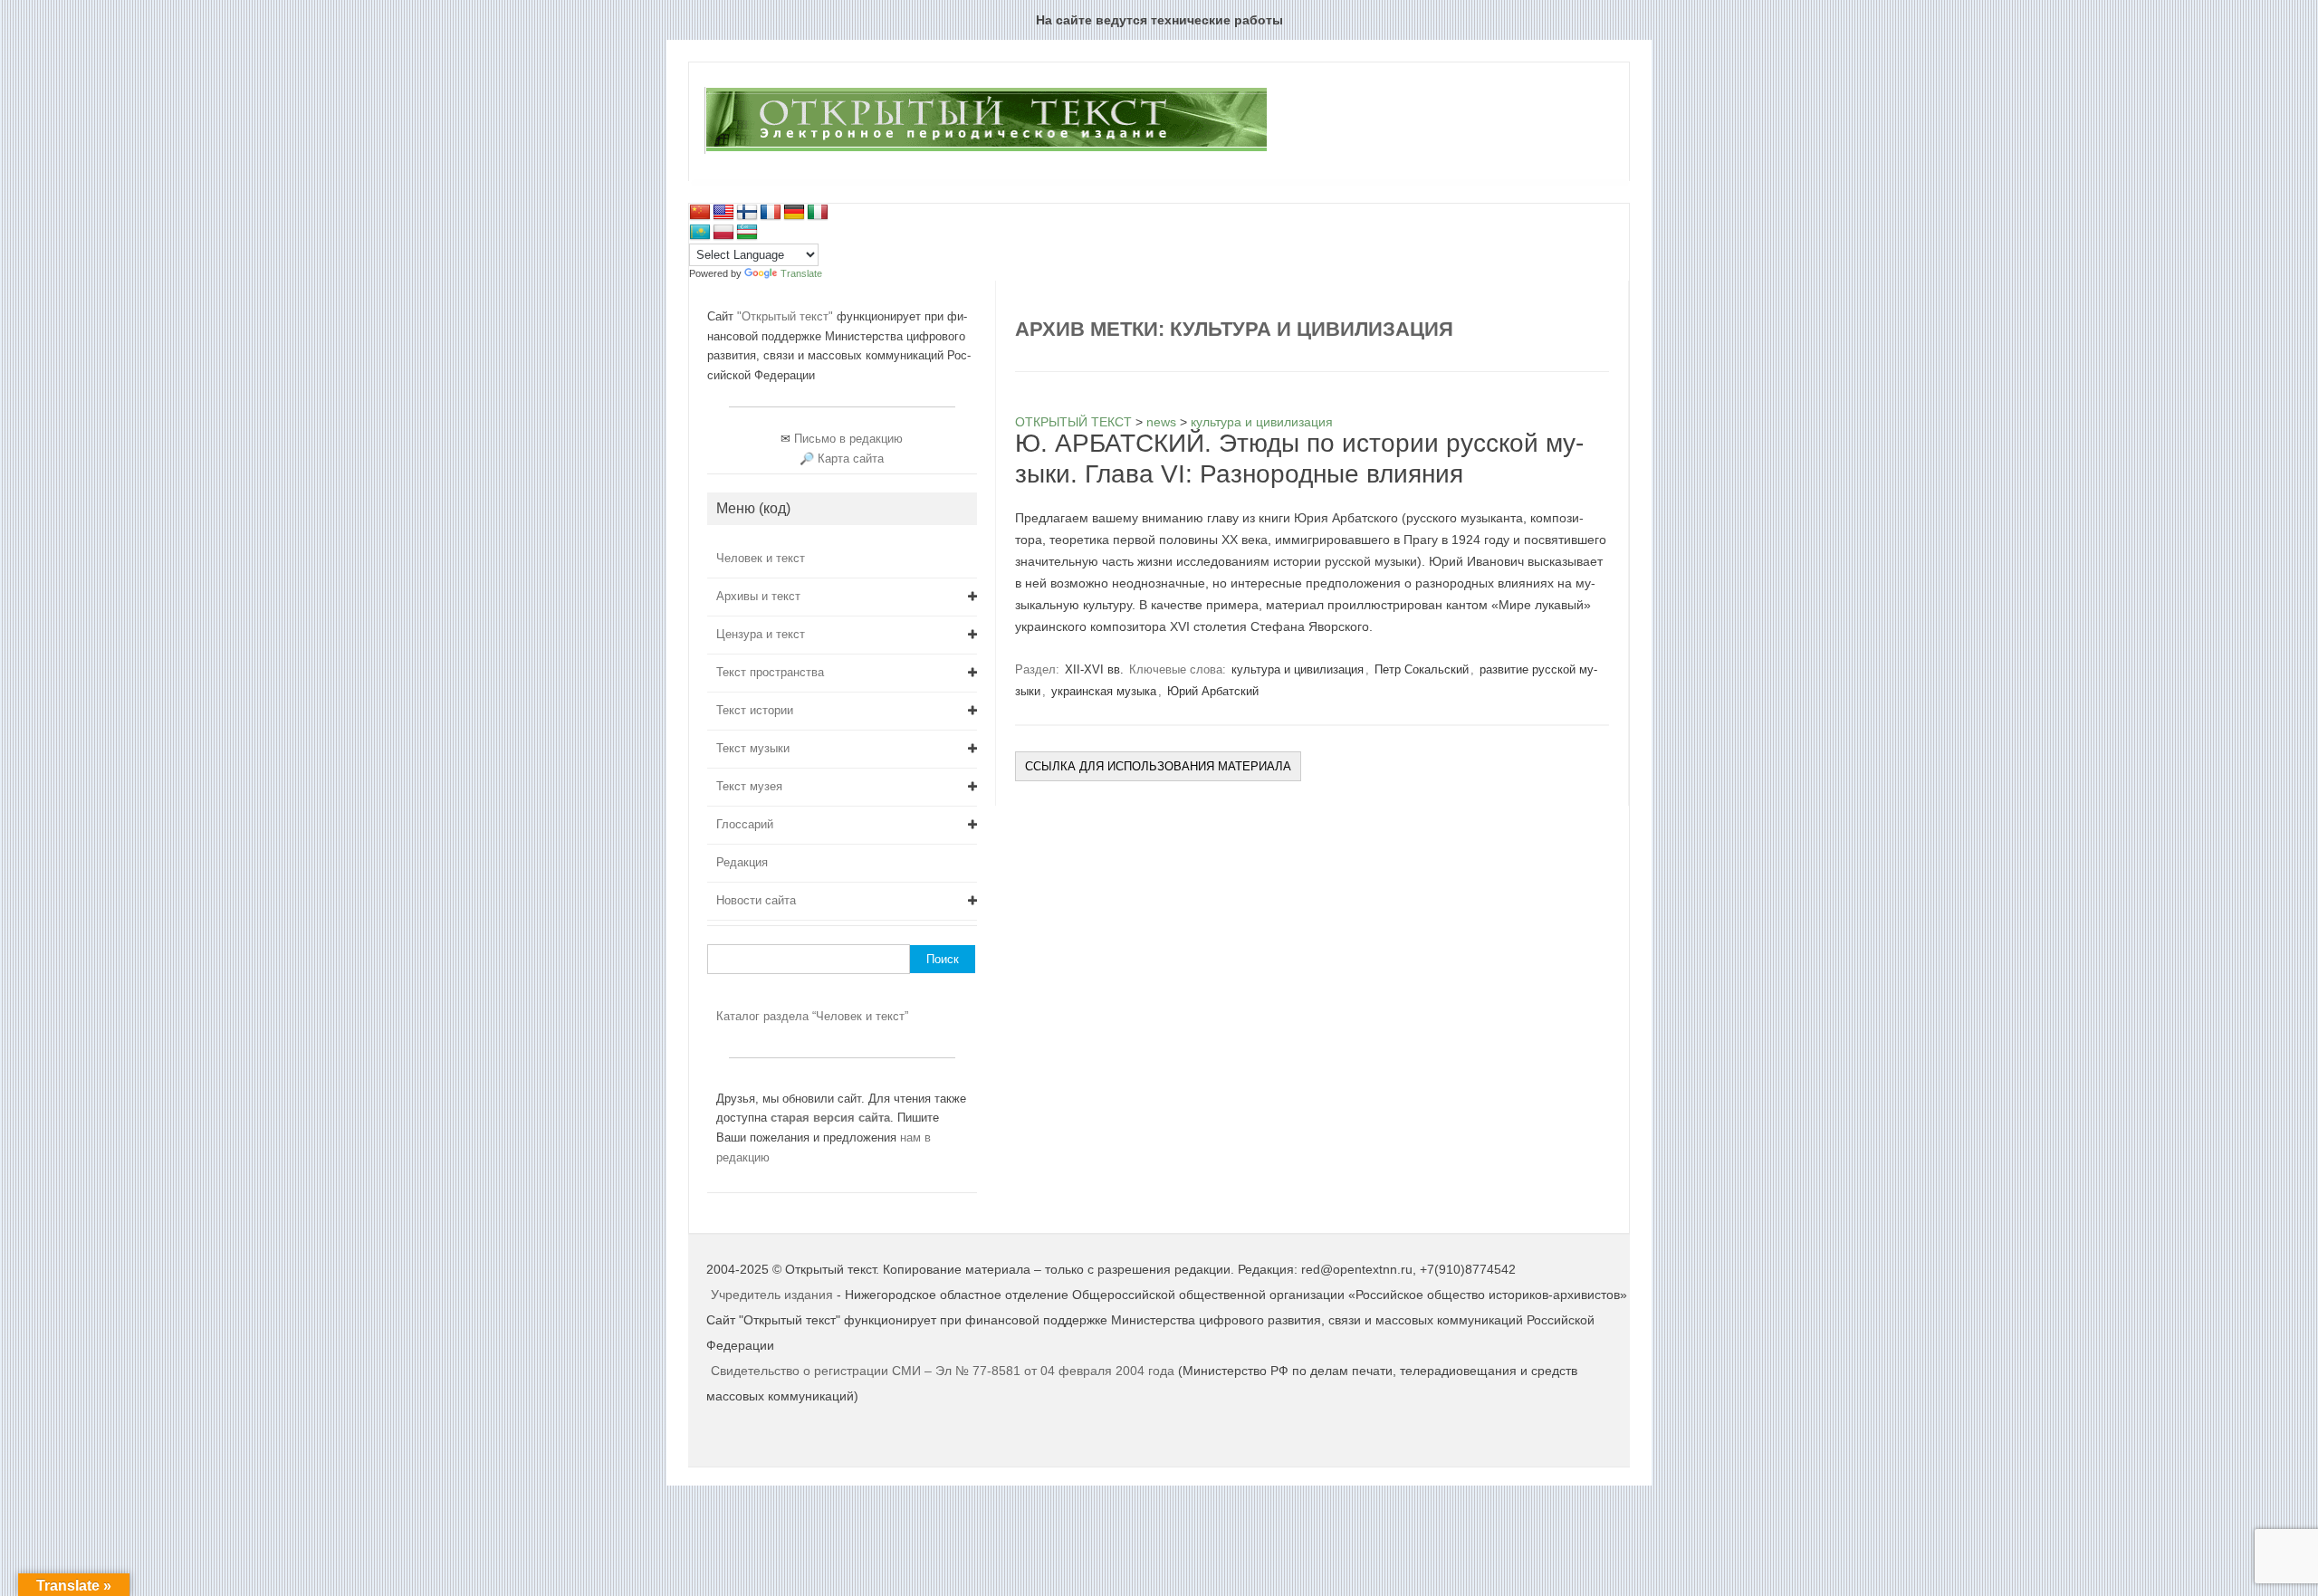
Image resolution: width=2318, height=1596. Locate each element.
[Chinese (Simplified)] (700, 213)
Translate (801, 273)
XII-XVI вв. (1094, 669)
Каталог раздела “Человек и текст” (812, 1016)
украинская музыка (1104, 691)
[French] (771, 213)
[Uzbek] (747, 233)
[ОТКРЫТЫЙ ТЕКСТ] (986, 150)
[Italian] (818, 213)
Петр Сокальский (1422, 669)
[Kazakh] (700, 233)
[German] (794, 213)
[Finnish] (747, 213)
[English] (723, 213)
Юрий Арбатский (1213, 691)
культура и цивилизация (1298, 669)
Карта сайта (851, 459)
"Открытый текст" (787, 316)
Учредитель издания (772, 1295)
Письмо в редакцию (848, 439)
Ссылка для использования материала (1158, 766)
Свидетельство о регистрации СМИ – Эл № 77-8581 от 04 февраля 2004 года (944, 1371)
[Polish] (723, 233)
